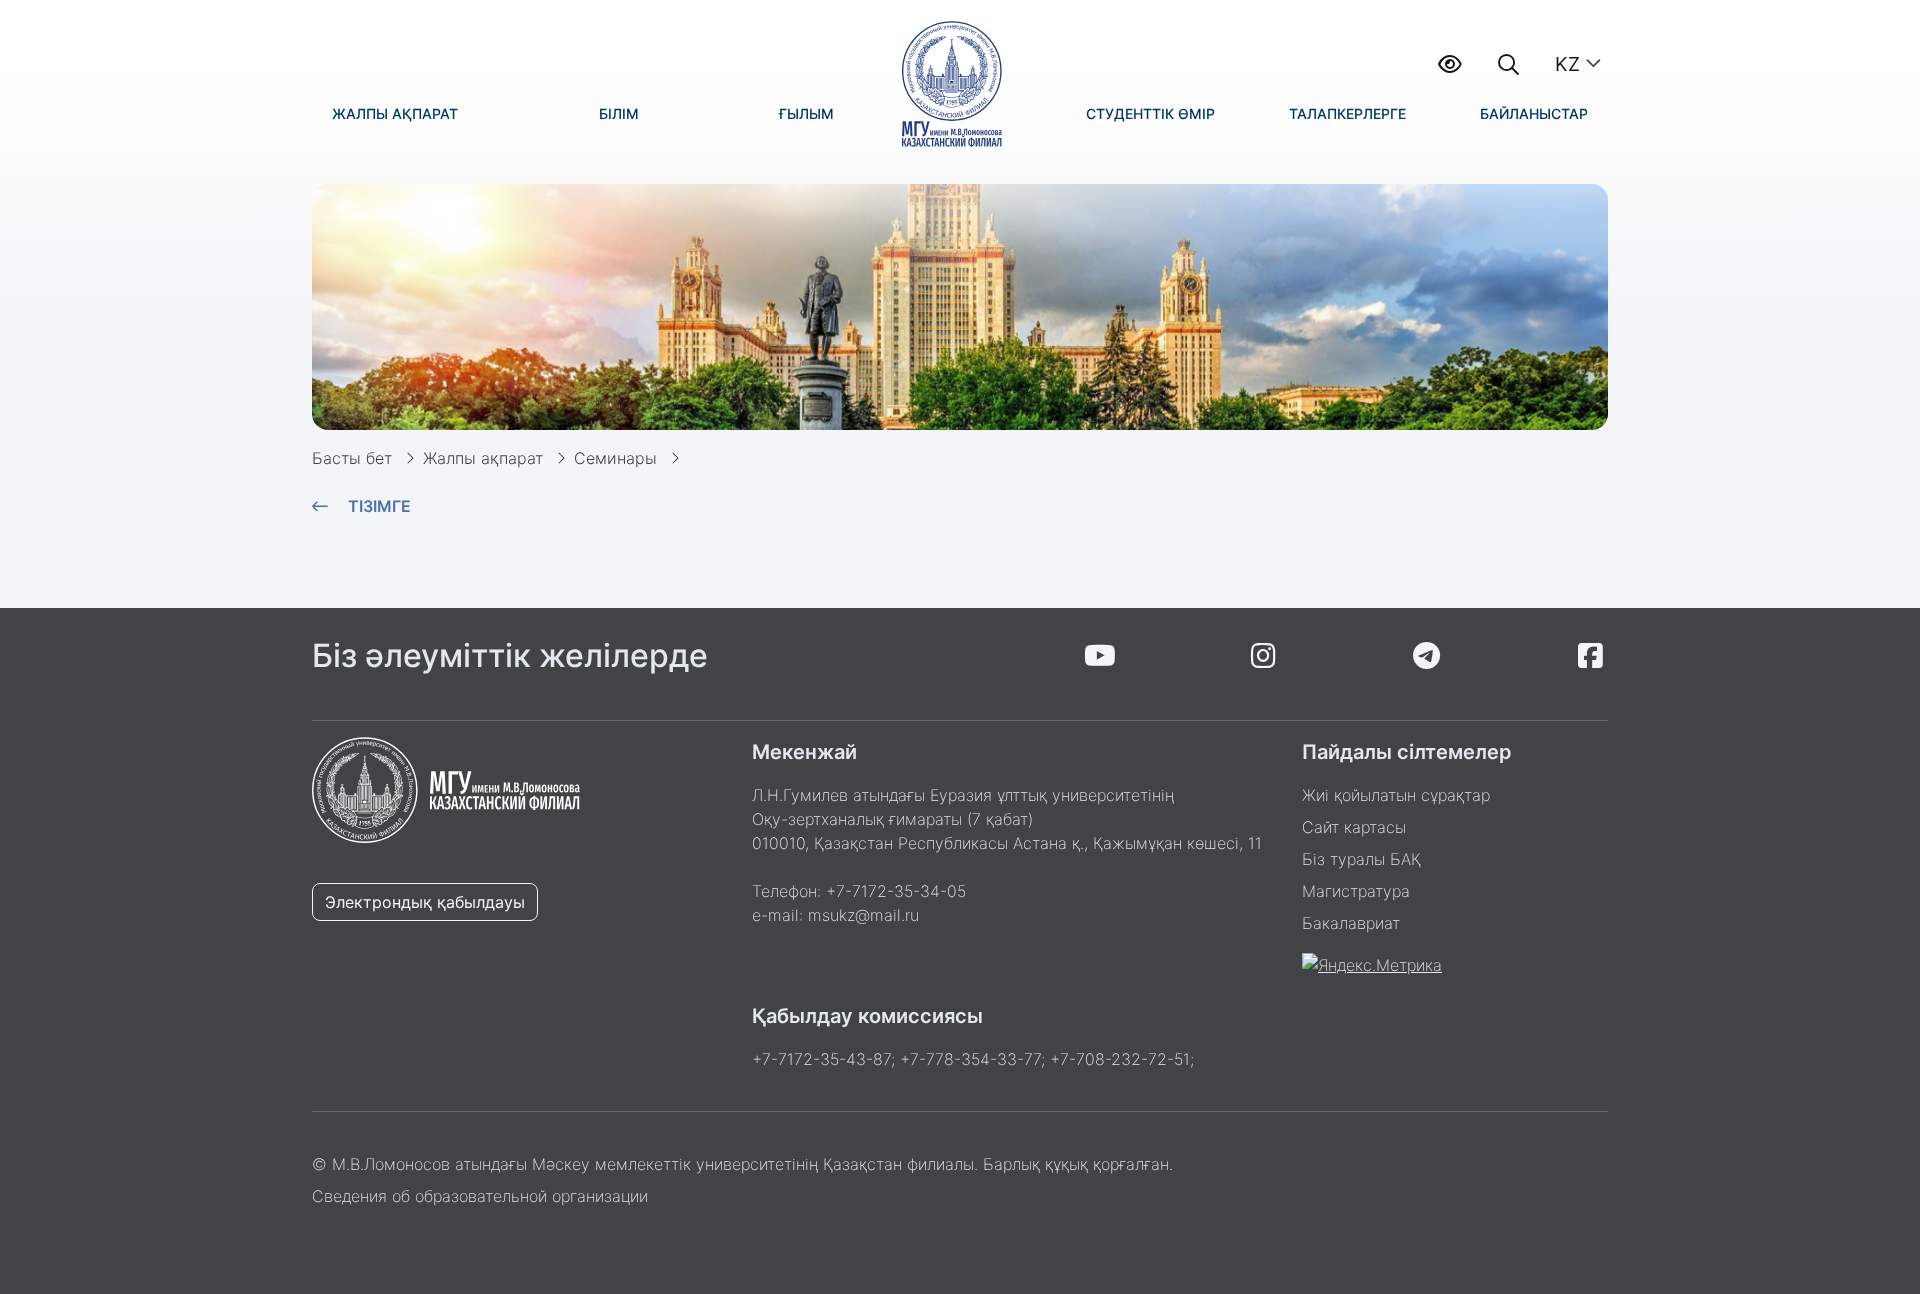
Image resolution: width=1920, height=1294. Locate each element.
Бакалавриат (1351, 923)
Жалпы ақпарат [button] (395, 113)
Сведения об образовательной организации (480, 1196)
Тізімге (379, 506)
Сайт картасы (1354, 827)
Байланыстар (1534, 113)
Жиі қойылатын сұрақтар (1396, 795)
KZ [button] (1567, 64)
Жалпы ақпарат (483, 458)
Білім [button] (619, 113)
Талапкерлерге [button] (1347, 113)
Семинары (615, 458)
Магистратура (1356, 891)
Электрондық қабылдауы (425, 902)
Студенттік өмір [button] (1150, 113)
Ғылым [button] (806, 113)
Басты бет (352, 458)
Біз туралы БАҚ (1361, 859)
